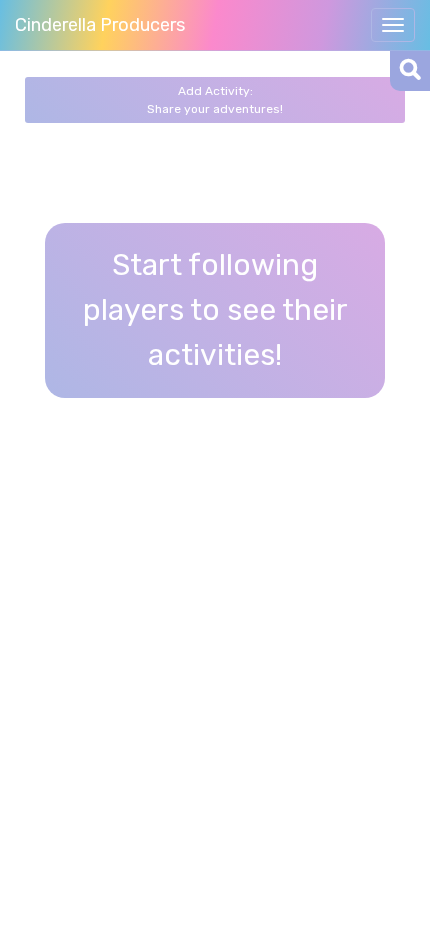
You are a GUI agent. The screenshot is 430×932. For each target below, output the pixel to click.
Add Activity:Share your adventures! (215, 100)
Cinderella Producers (100, 25)
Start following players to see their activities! (215, 310)
